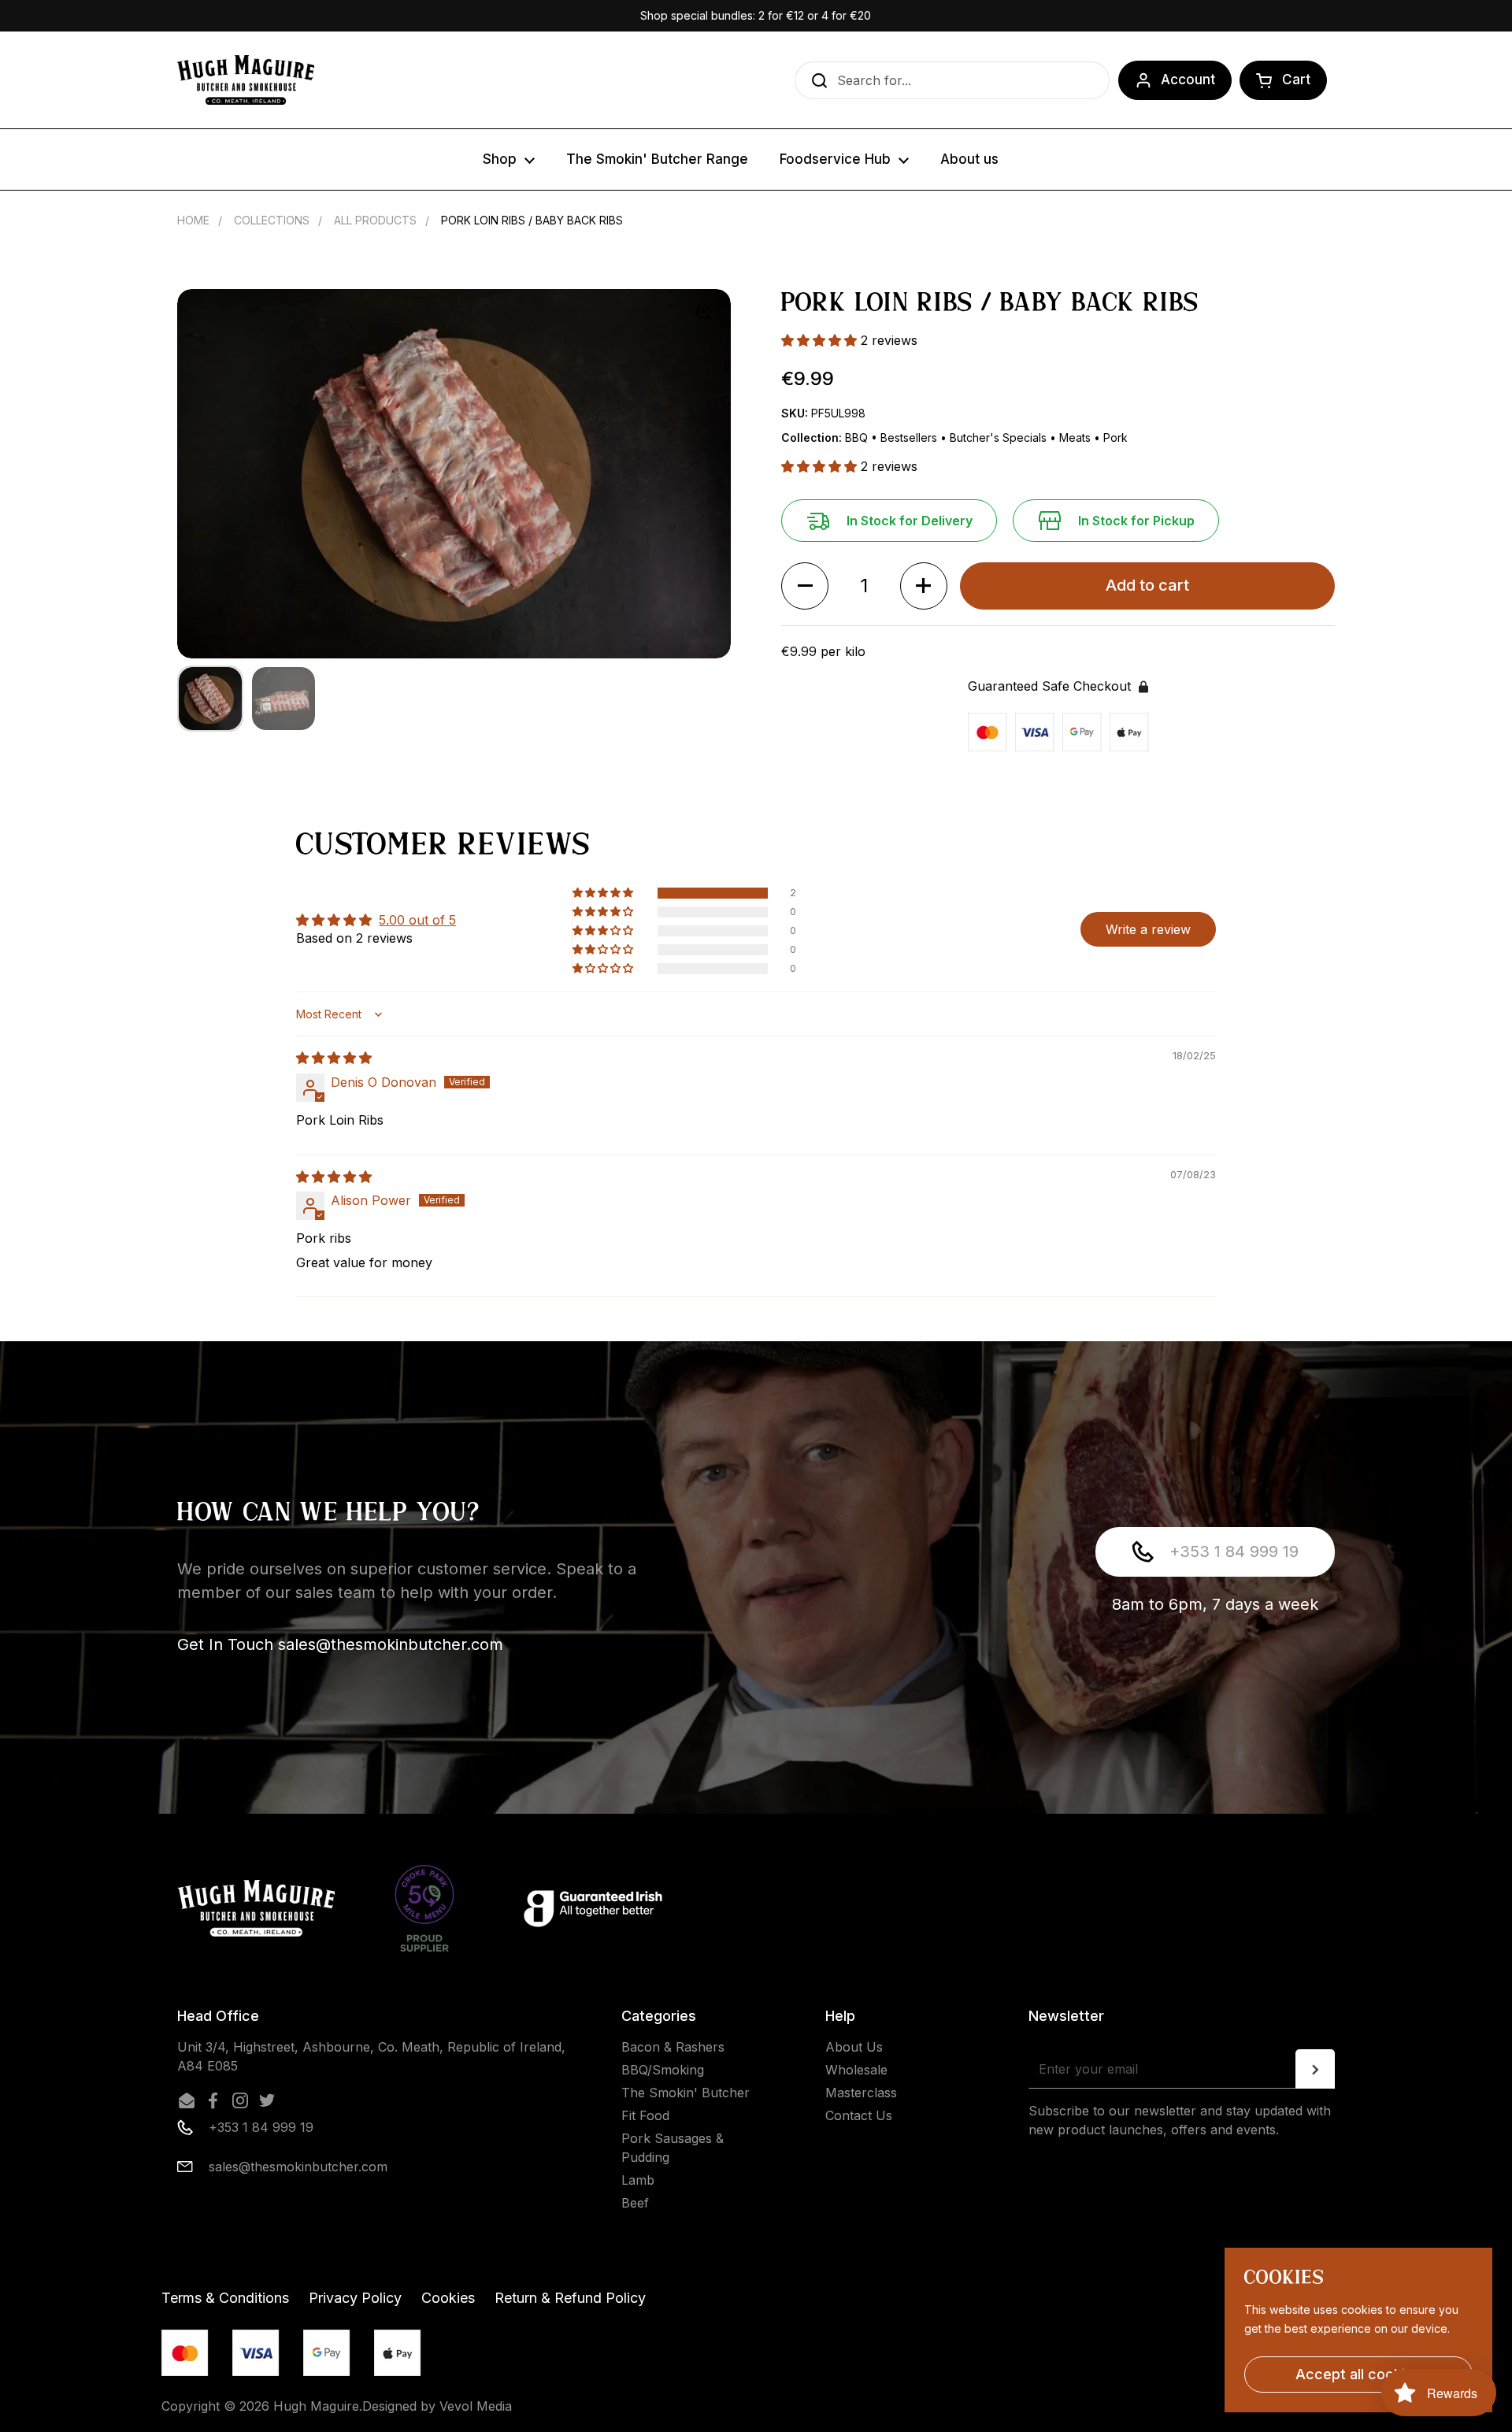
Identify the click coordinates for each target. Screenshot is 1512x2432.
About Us (854, 2047)
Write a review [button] (1148, 929)
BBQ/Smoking (663, 2070)
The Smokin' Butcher (686, 2093)
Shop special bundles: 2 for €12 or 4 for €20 (756, 15)
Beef (635, 2203)
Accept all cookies (1358, 2374)
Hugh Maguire (316, 2406)
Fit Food (645, 2115)
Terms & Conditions (225, 2298)
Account (1188, 80)
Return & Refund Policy (570, 2298)
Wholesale (856, 2070)
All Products (375, 220)
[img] (334, 1058)
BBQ (858, 437)
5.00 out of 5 (417, 920)
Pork (1115, 437)
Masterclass (861, 2093)
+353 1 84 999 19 (1234, 1552)
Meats (1077, 437)
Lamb (638, 2180)
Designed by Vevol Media (437, 2406)
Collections (272, 220)
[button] (1283, 80)
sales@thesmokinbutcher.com (298, 2167)
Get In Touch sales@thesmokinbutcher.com (340, 1644)
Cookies (448, 2298)
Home (193, 220)
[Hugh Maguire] (246, 80)
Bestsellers (910, 437)
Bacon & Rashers (673, 2047)
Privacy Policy (355, 2298)
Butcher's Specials (1000, 437)
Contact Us (859, 2115)
